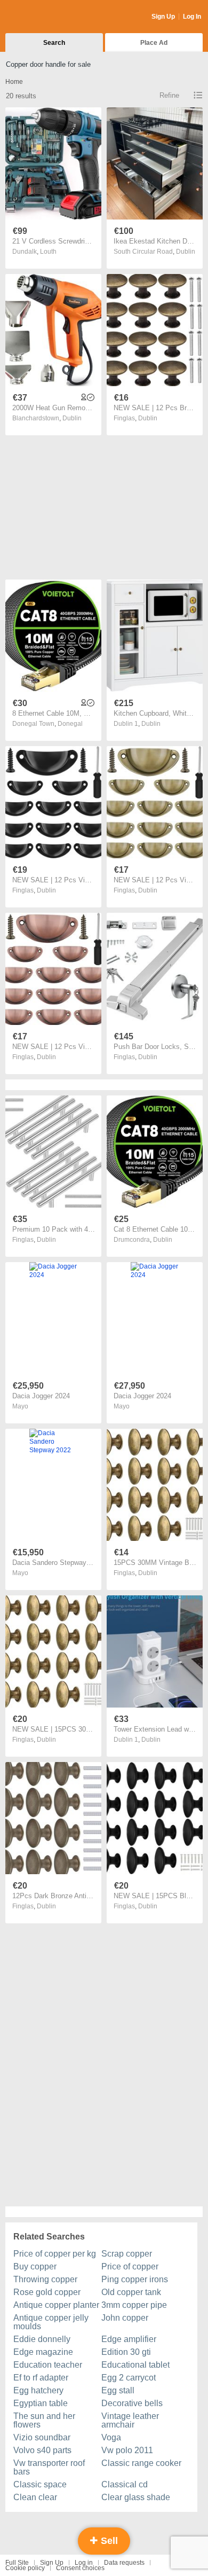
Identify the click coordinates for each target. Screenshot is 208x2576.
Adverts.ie (47, 17)
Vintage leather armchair (130, 2420)
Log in (84, 2563)
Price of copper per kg (55, 2254)
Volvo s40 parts (42, 2450)
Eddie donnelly (42, 2339)
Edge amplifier (129, 2339)
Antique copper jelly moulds (51, 2322)
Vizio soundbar (42, 2437)
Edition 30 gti (126, 2352)
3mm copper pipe (134, 2305)
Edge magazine (43, 2352)
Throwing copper (45, 2279)
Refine (169, 95)
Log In (192, 17)
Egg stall (118, 2390)
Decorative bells (132, 2403)
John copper (125, 2318)
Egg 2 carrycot (129, 2378)
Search (54, 43)
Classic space (40, 2484)
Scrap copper (127, 2254)
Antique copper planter (56, 2305)
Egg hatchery (38, 2390)
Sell (108, 2541)
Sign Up (163, 17)
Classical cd (125, 2484)
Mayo (20, 1406)
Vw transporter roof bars (49, 2467)
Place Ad (154, 43)
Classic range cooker (141, 2463)
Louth (48, 252)
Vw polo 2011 (127, 2450)
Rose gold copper (47, 2292)
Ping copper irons (135, 2279)
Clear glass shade (136, 2497)
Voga (111, 2437)
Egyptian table (41, 2403)
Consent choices (80, 2568)
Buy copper (35, 2266)
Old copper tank (131, 2292)
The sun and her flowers (44, 2420)
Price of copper (130, 2266)
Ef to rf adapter (41, 2378)
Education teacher (48, 2365)
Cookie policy (25, 2568)
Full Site (17, 2563)
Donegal (70, 724)
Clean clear (35, 2497)
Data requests (124, 2563)
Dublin (186, 252)
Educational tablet (135, 2365)
